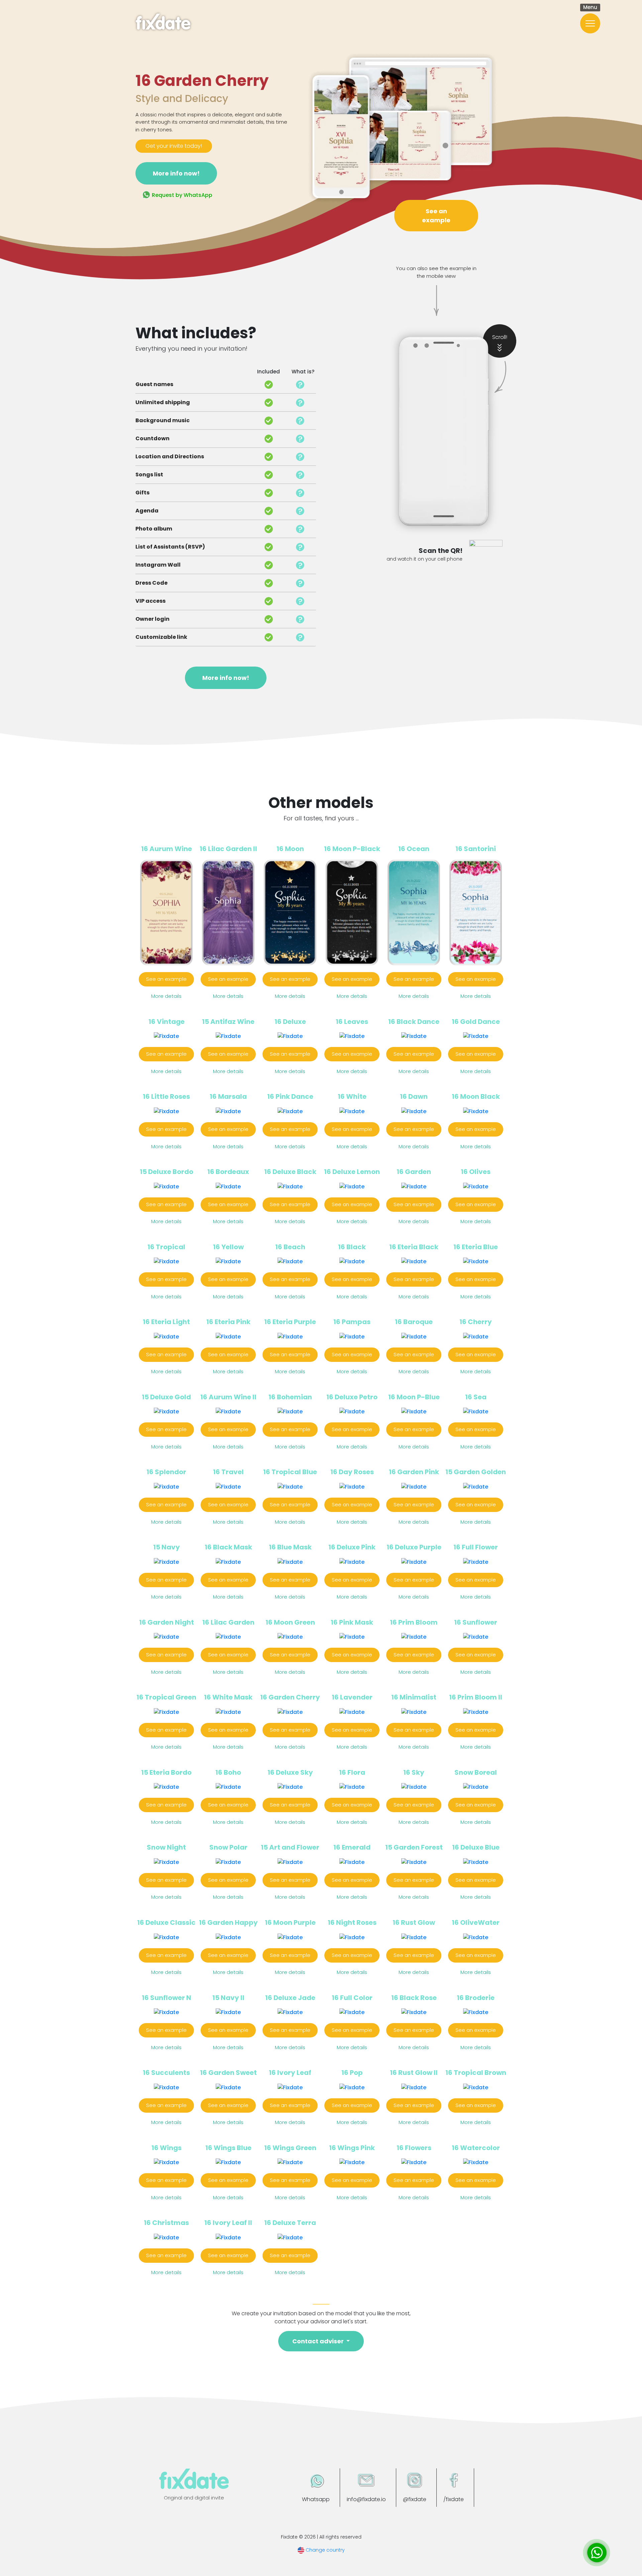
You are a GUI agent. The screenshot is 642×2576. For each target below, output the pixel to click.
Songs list (149, 475)
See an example (436, 216)
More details (166, 996)
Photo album (154, 529)
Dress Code (151, 583)
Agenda (147, 511)
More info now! (176, 173)
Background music (163, 420)
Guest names (154, 384)
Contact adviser (319, 2341)
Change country (325, 2550)
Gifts (142, 493)
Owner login (152, 619)
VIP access (150, 601)
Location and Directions (170, 456)
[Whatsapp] (597, 2553)
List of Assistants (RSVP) (170, 547)
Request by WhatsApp (181, 195)
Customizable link (161, 637)
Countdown (152, 438)
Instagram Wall (158, 565)
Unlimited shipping (163, 402)
